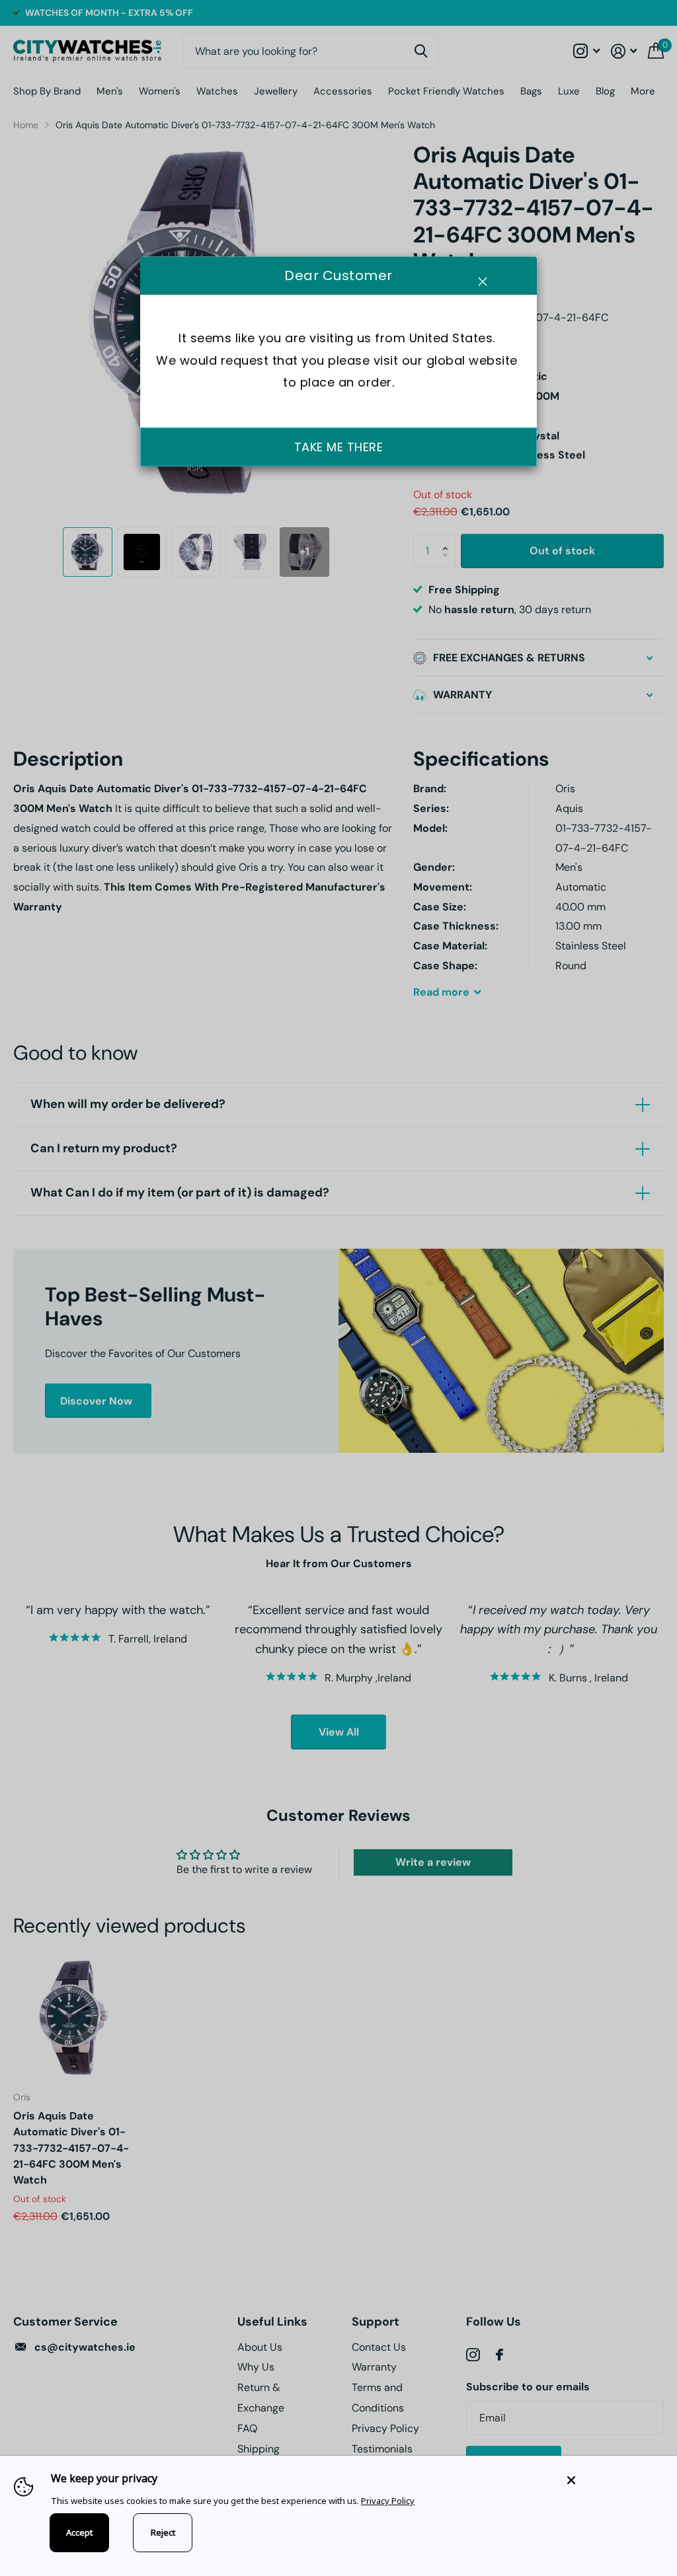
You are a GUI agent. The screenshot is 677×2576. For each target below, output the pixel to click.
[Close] (612, 2480)
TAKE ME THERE (339, 447)
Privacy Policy (388, 2501)
